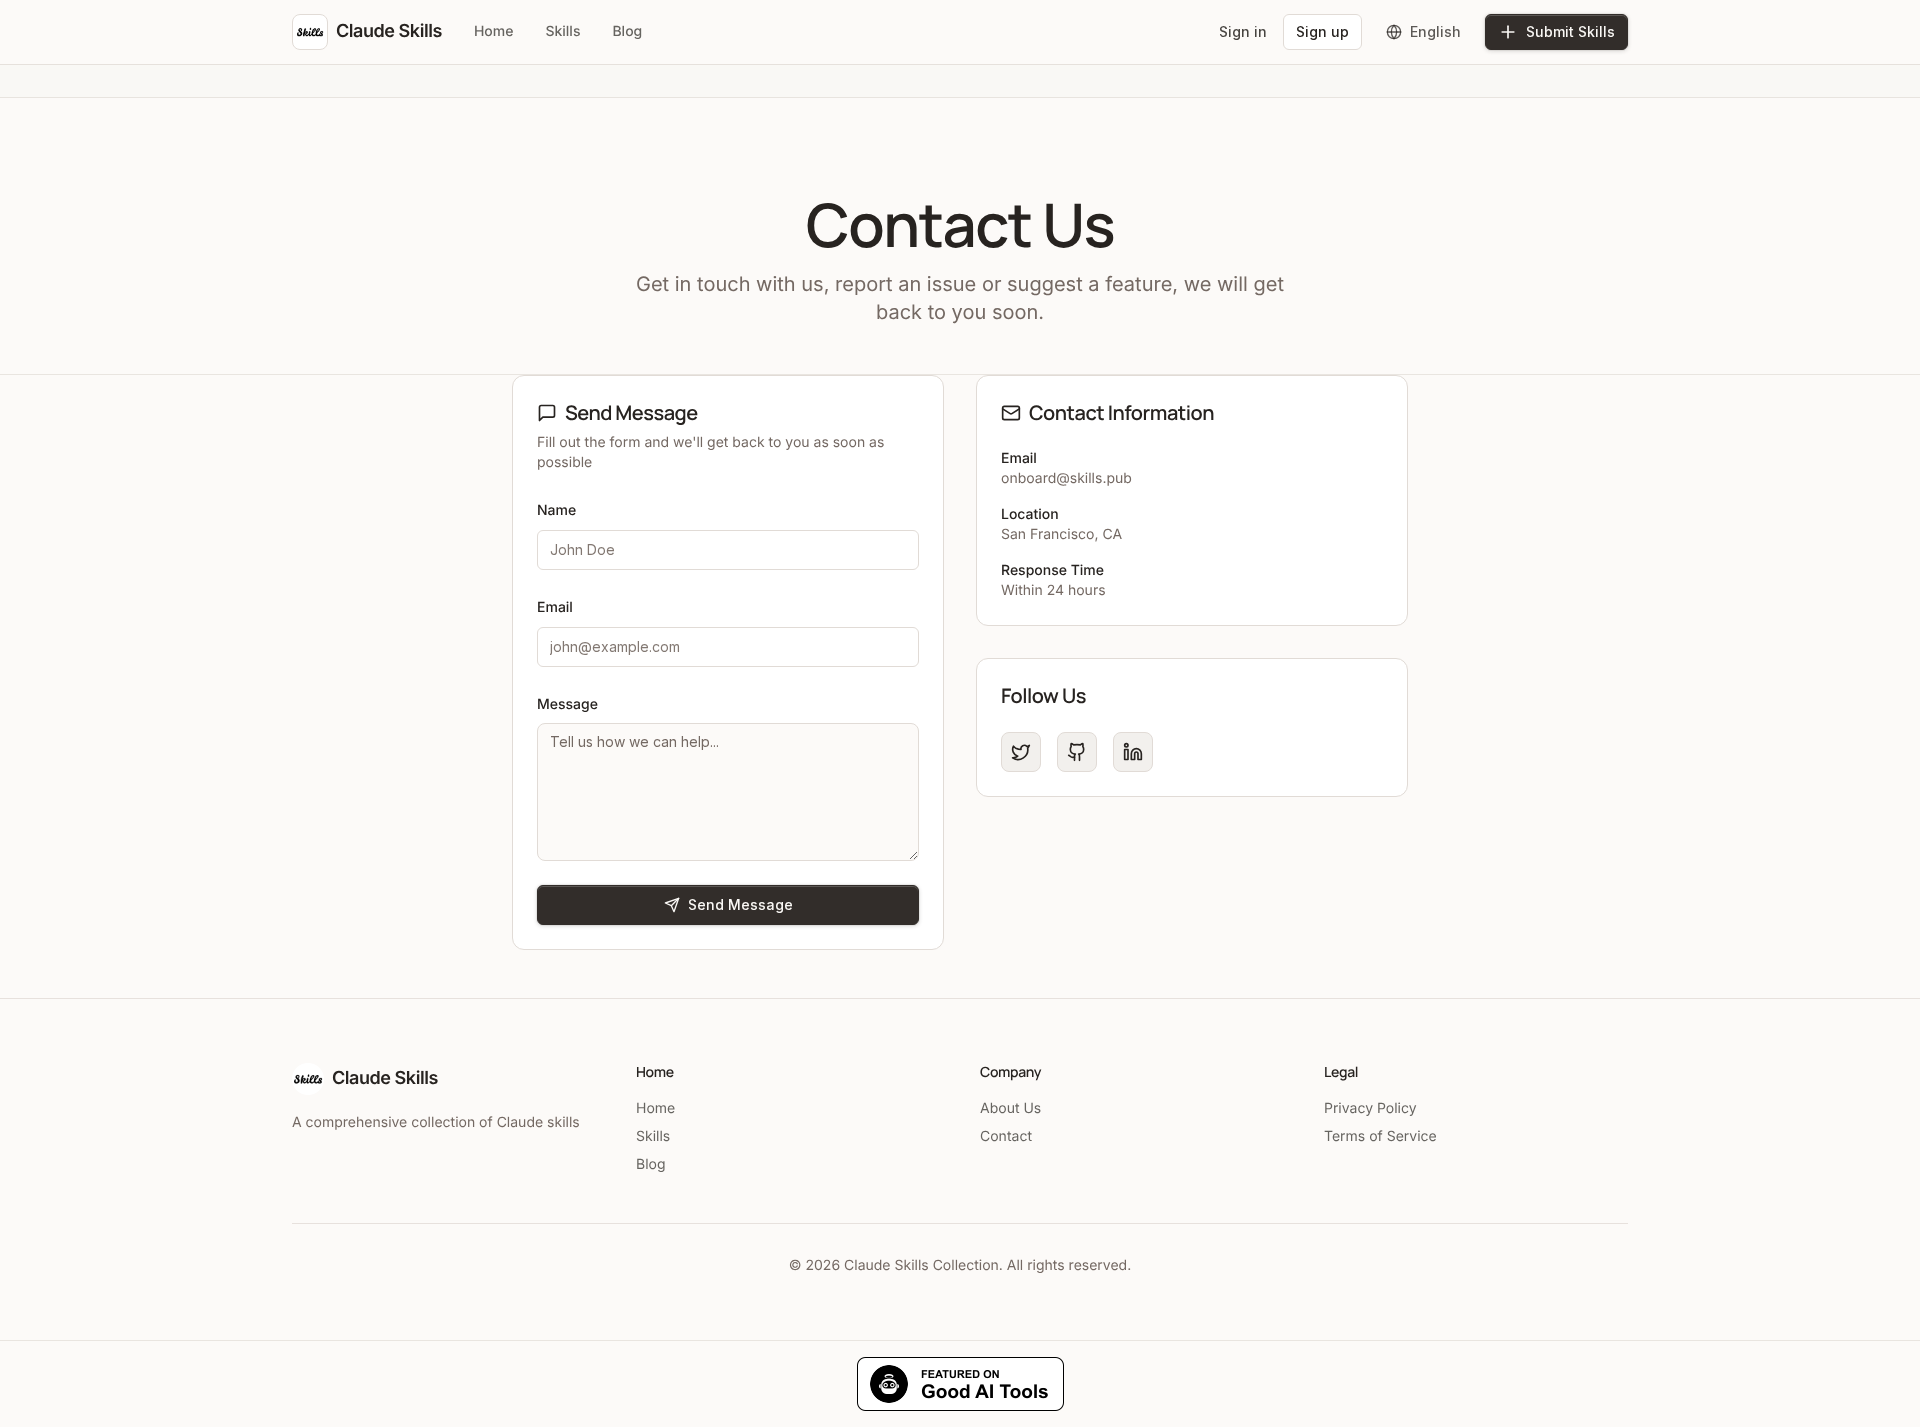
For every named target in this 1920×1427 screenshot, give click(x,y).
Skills (562, 31)
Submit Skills (1570, 31)
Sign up (1322, 31)
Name (556, 510)
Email (555, 607)
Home (494, 31)
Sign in (1243, 31)
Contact (1006, 1136)
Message (567, 704)
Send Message (740, 904)
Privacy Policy (1370, 1108)
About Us (1010, 1108)
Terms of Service (1380, 1136)
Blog (627, 31)
